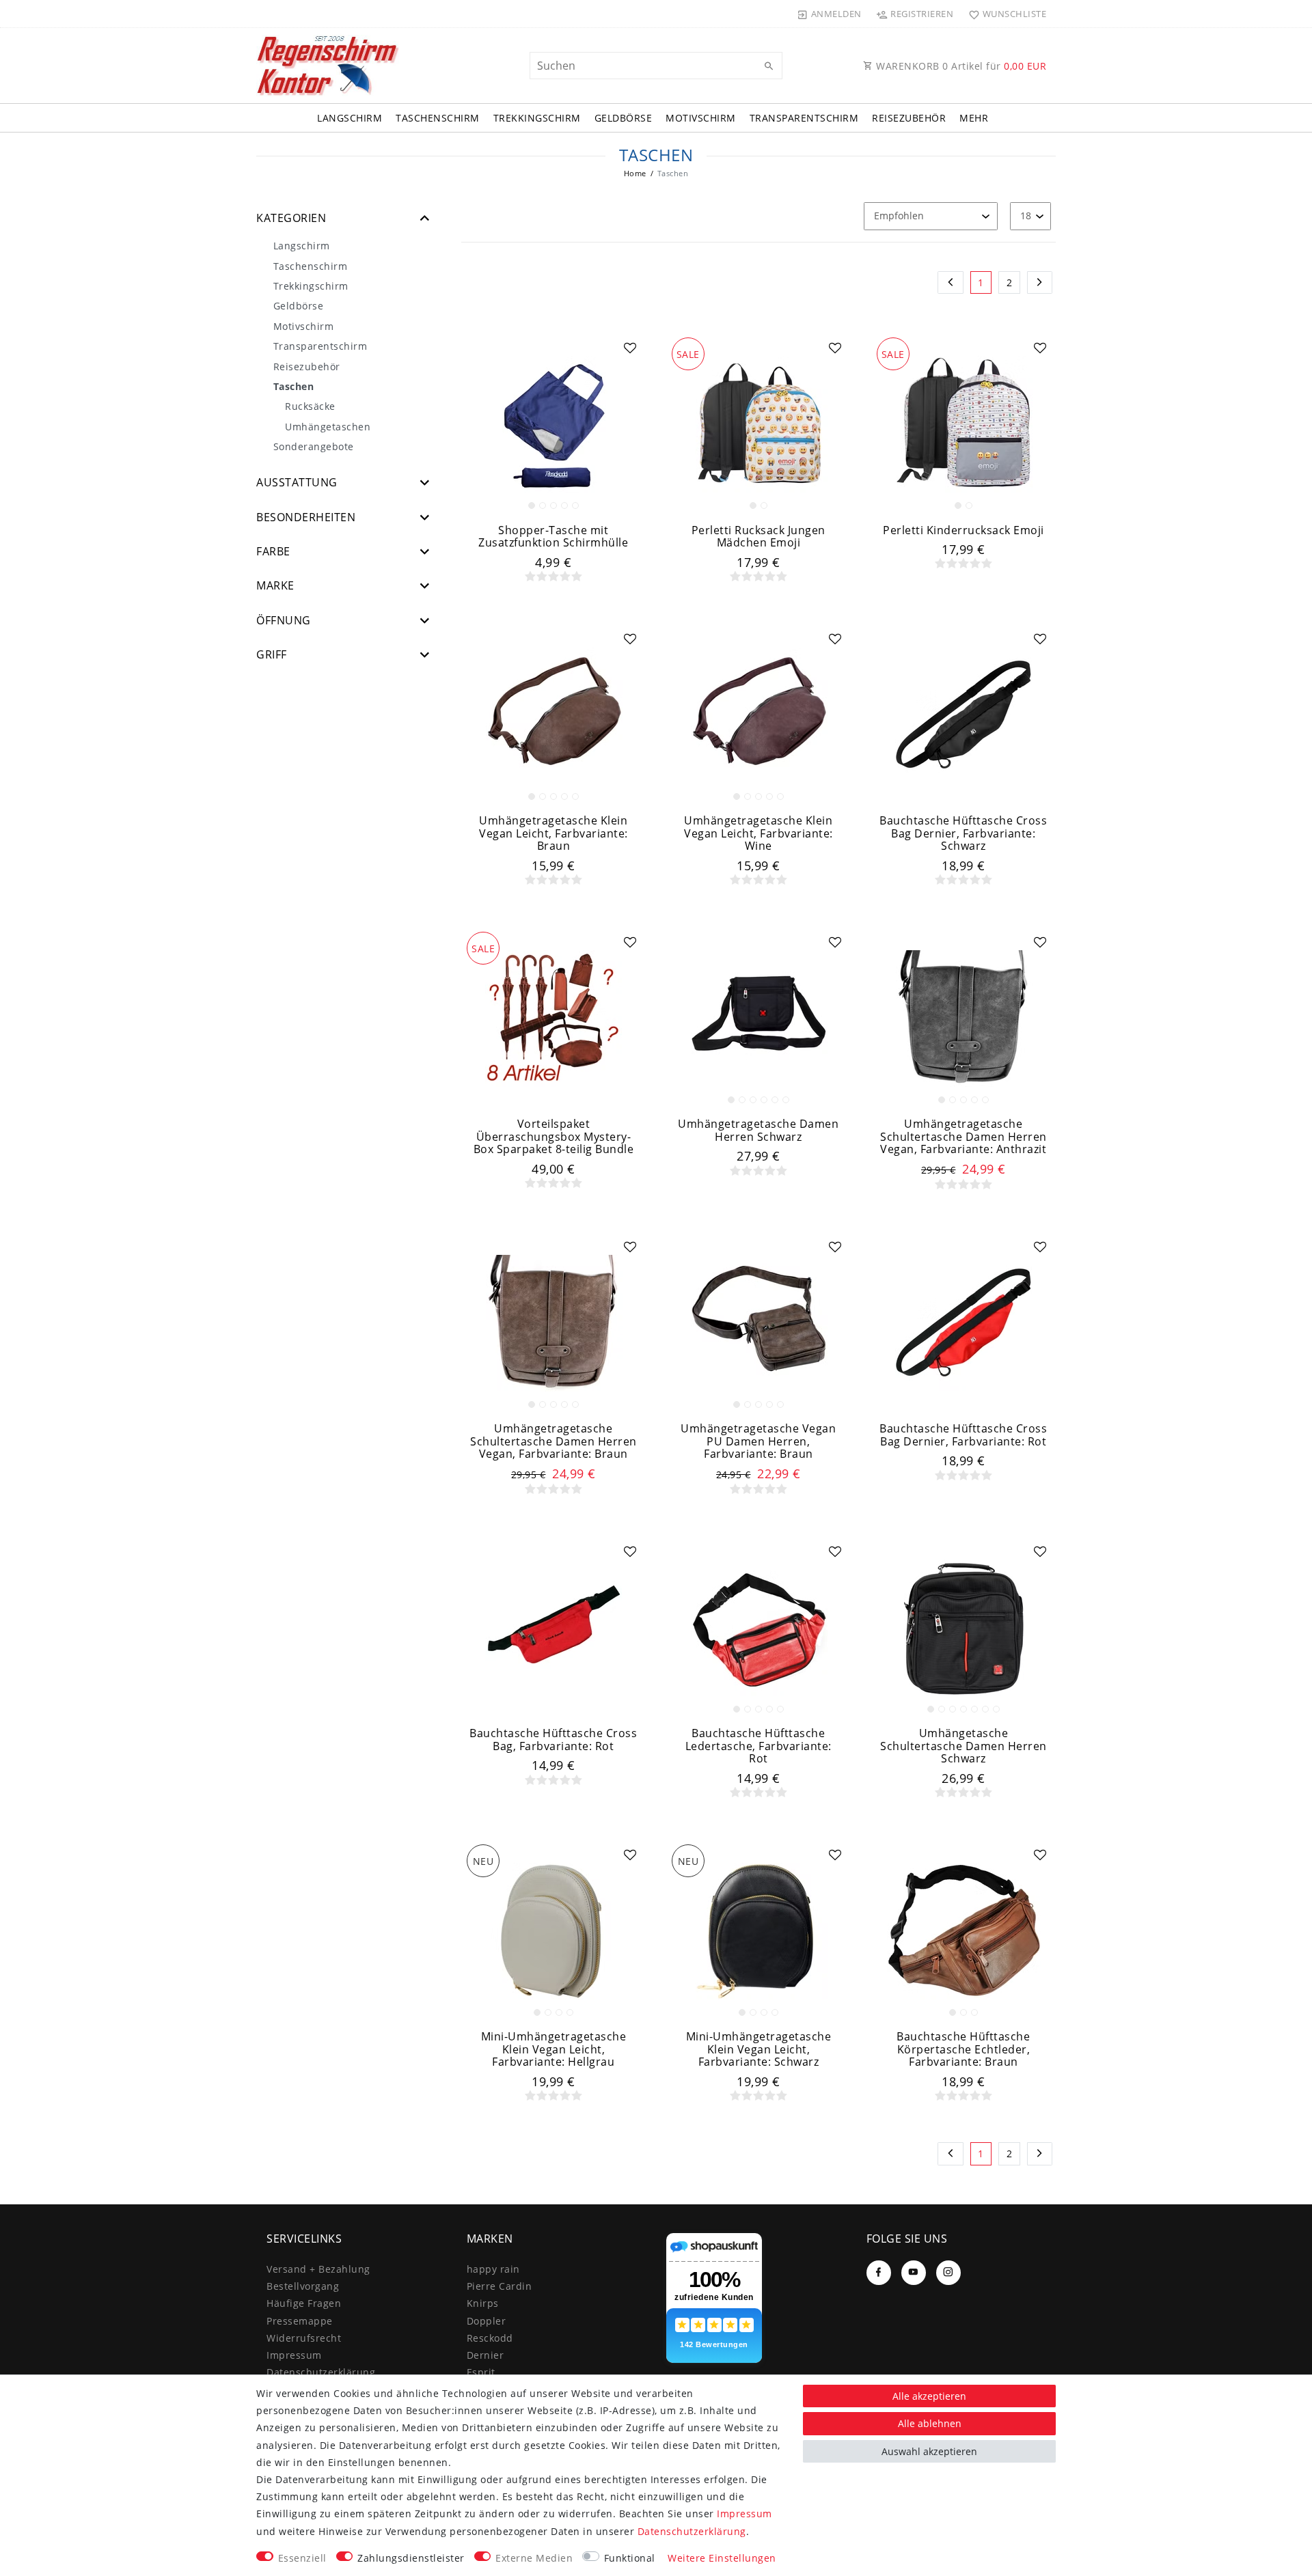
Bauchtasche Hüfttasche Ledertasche (758, 1746)
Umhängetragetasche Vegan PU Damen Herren (758, 1441)
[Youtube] (914, 2273)
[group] (553, 424)
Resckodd (490, 2338)
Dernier (486, 2355)
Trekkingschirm (537, 118)
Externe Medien (534, 2558)
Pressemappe (300, 2321)
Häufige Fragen (304, 2303)
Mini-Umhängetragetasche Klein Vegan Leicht (554, 2049)
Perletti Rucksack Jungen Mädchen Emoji (758, 537)
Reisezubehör (909, 118)
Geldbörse (624, 118)
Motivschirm (701, 118)
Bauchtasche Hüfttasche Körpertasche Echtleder (963, 2049)
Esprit (481, 2372)
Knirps (483, 2303)
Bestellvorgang (303, 2286)
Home (635, 173)
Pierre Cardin (500, 2286)
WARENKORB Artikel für (960, 66)
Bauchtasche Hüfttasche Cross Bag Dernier (963, 833)
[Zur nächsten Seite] (1040, 283)
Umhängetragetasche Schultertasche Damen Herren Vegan (963, 1137)
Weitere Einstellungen (722, 2558)
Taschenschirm (438, 118)
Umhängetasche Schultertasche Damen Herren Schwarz (963, 1746)
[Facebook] (879, 2273)
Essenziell (302, 2558)
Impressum (294, 2355)
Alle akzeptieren (929, 2396)
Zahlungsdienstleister (411, 2558)
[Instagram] (948, 2273)
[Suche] (769, 66)
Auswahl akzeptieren (929, 2451)
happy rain (493, 2269)
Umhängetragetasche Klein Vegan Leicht (553, 833)
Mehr (974, 118)
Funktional (630, 2558)
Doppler (487, 2321)
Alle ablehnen (930, 2423)
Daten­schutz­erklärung (321, 2372)
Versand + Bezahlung (318, 2269)
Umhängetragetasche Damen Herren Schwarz (758, 1130)
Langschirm (350, 118)
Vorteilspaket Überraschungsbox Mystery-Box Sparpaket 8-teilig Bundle (554, 1137)
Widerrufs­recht (304, 2338)
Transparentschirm (804, 118)
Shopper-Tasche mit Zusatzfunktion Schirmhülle (553, 537)
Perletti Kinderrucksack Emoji (963, 530)
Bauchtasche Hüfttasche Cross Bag (553, 1740)
